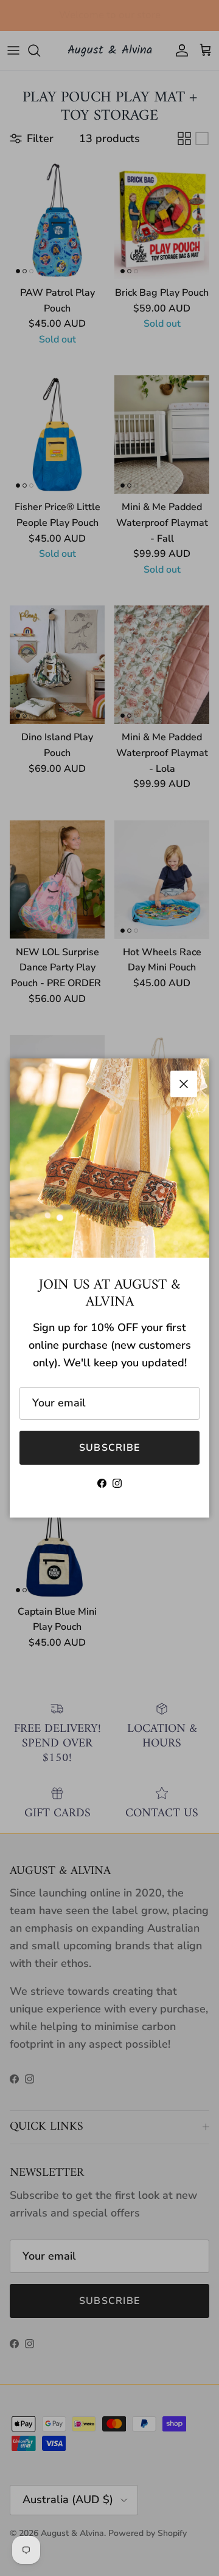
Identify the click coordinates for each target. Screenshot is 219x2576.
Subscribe (110, 1448)
